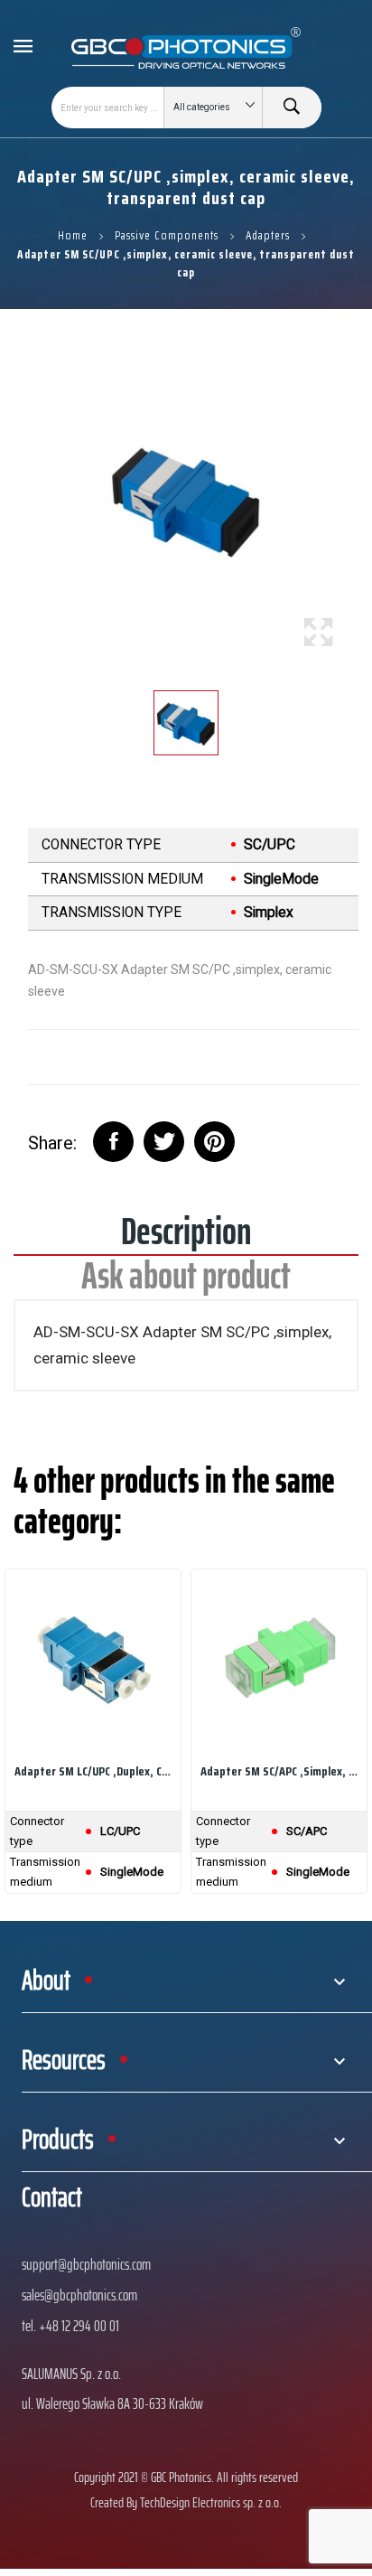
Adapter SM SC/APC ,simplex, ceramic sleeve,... (279, 1771)
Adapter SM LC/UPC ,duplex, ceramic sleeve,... (93, 1771)
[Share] (113, 1142)
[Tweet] (164, 1142)
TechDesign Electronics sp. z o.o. (211, 2502)
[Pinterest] (214, 1142)
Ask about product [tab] (186, 1282)
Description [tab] (186, 1237)
